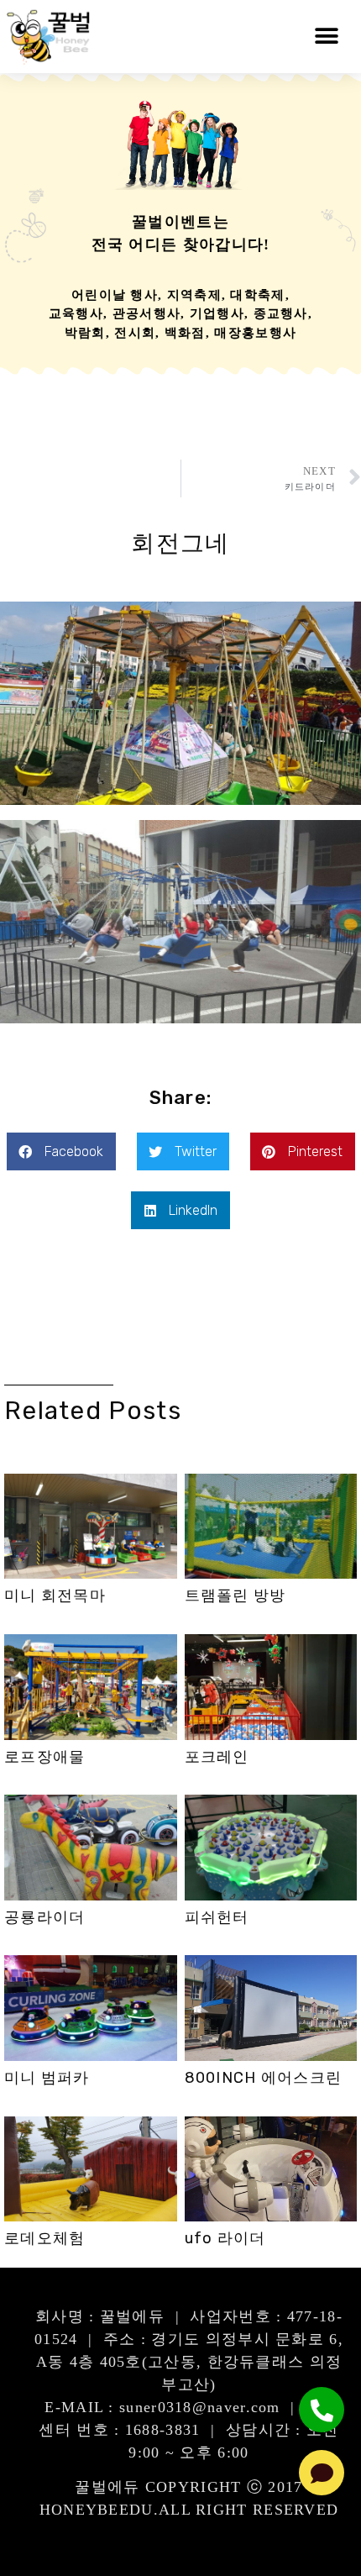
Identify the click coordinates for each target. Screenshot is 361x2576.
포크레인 (217, 1757)
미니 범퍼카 (47, 2078)
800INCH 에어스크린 (264, 2078)
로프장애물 (45, 1757)
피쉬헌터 (217, 1917)
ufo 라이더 (225, 2238)
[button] (327, 37)
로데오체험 (45, 2238)
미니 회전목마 (55, 1596)
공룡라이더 (45, 1917)
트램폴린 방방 (235, 1596)
